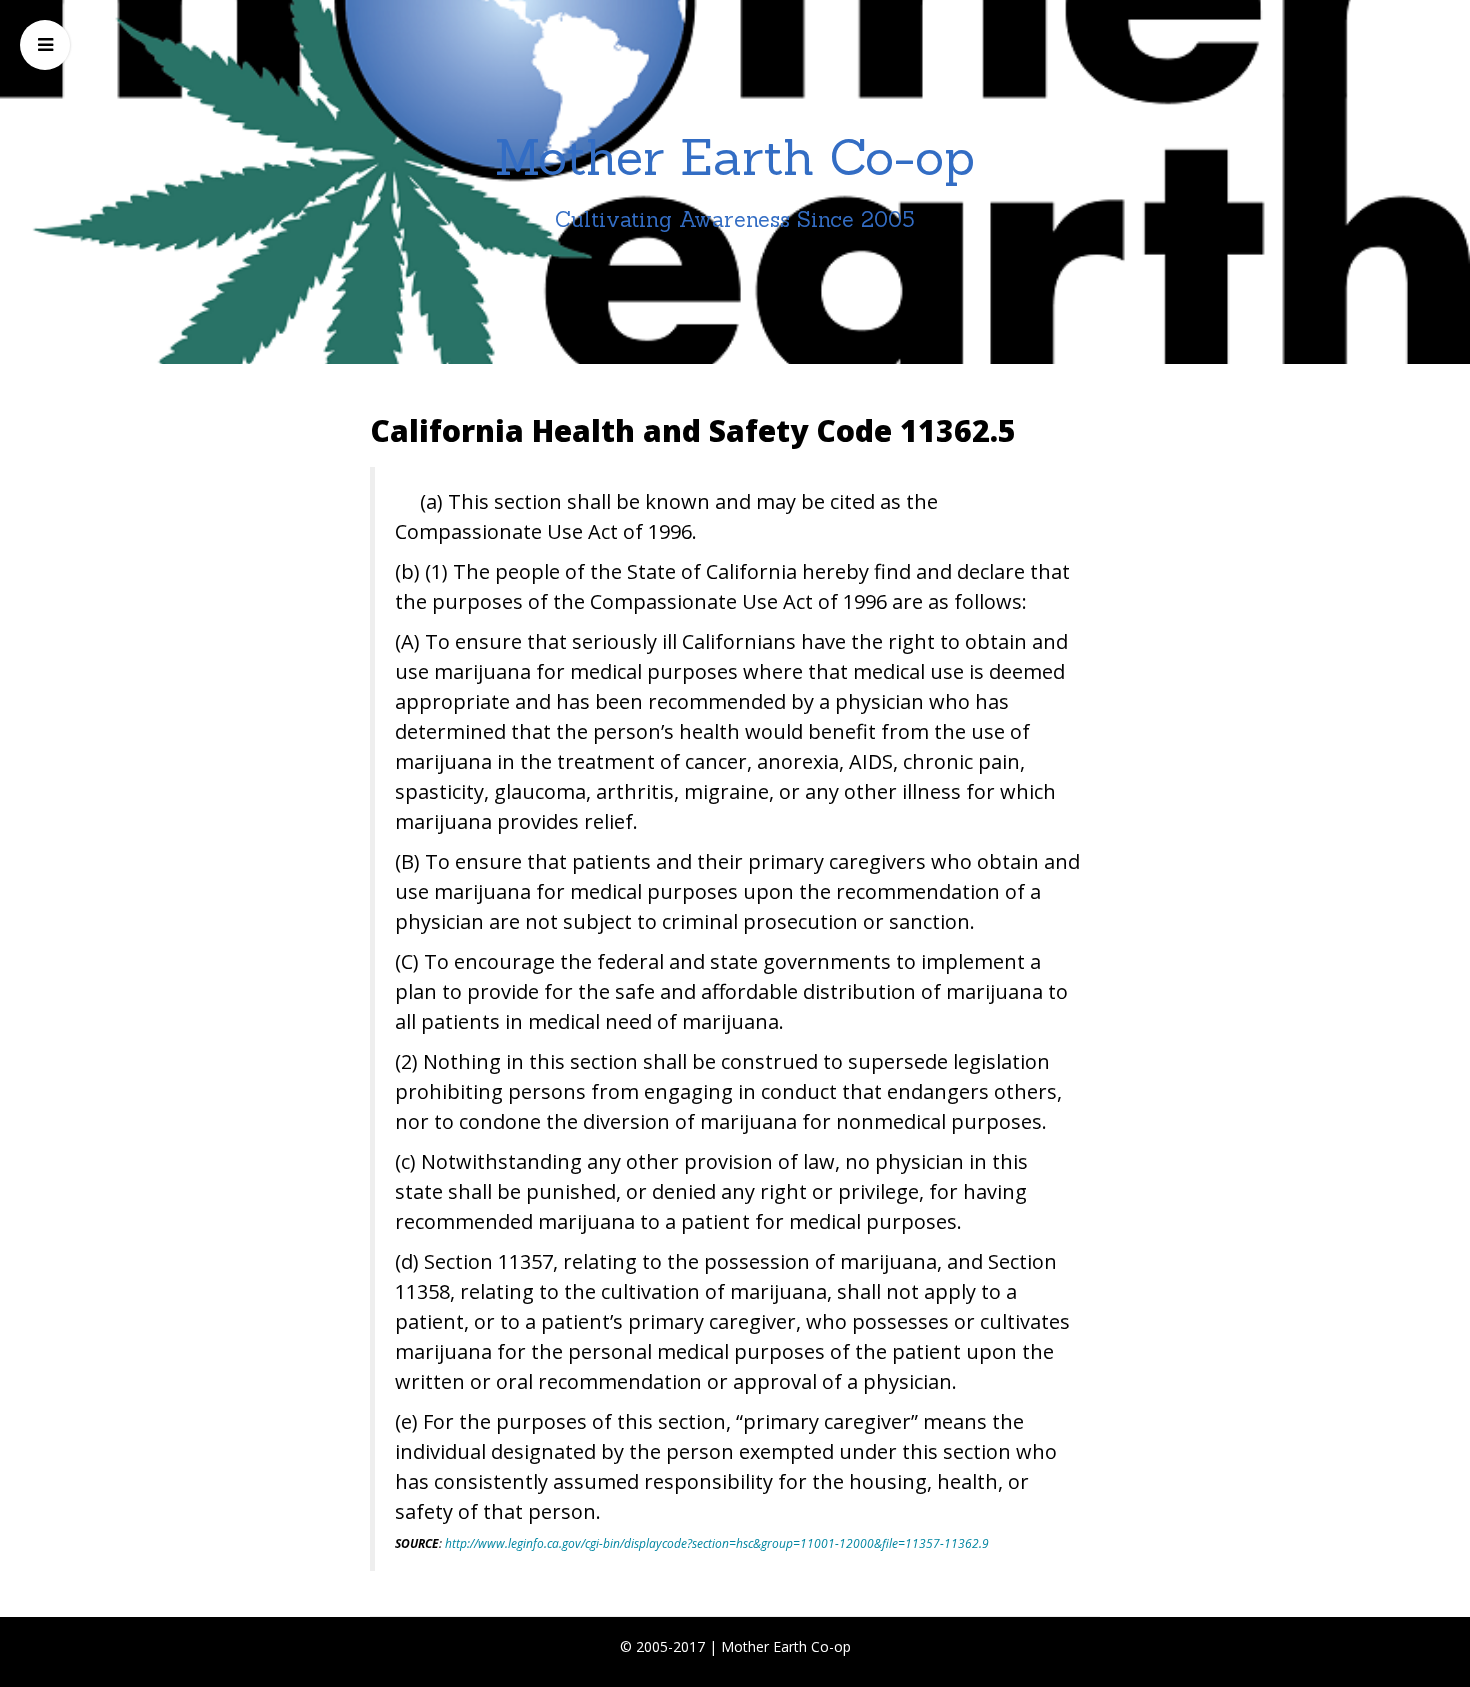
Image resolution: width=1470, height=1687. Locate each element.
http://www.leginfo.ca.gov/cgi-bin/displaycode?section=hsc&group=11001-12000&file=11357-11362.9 (717, 1543)
